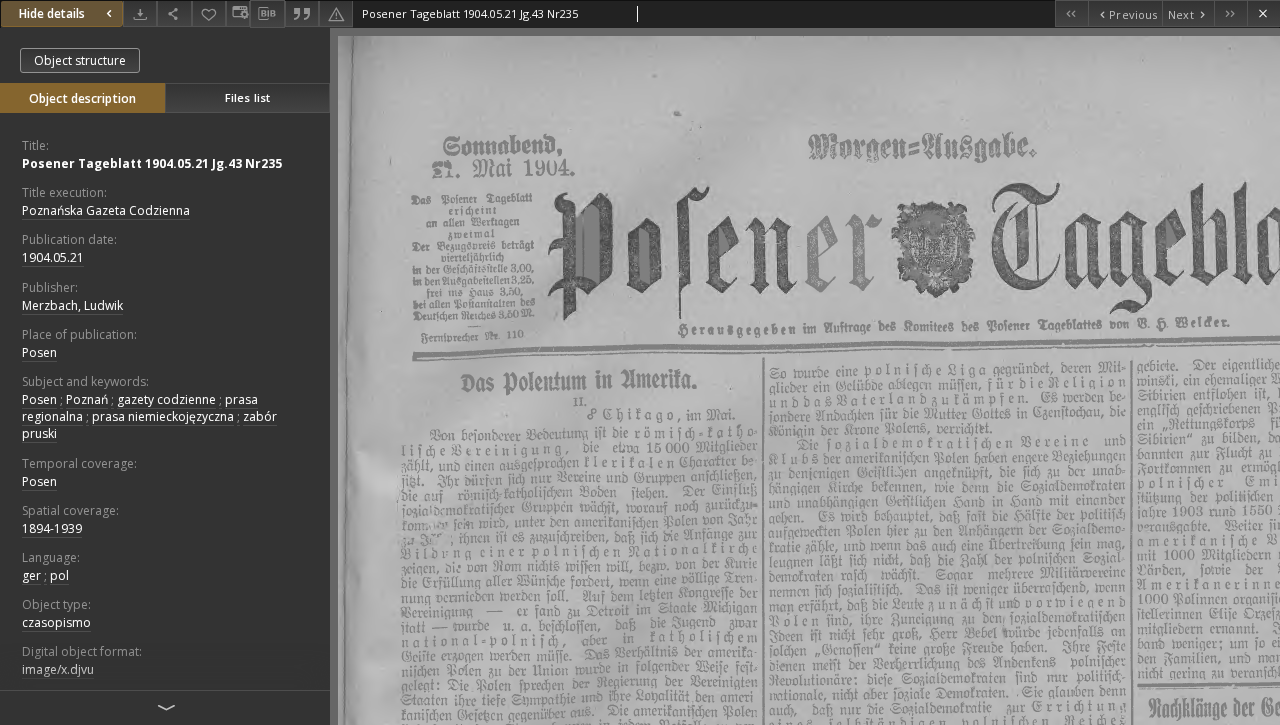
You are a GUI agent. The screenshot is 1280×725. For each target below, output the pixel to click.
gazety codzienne (166, 399)
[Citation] (302, 13)
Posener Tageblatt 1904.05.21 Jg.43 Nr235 (152, 163)
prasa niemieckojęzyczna (163, 416)
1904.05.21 (53, 257)
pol (59, 575)
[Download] (140, 13)
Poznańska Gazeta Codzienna (106, 210)
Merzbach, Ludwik (72, 305)
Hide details (52, 13)
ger (31, 575)
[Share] (174, 13)
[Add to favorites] (209, 13)
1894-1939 (52, 528)
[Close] (1263, 13)
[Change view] (238, 13)
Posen (39, 352)
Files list (247, 97)
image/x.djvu (58, 669)
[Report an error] (336, 13)
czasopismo (56, 622)
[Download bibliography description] (267, 14)
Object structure (80, 60)
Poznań (87, 399)
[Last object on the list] (1230, 13)
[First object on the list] (1071, 13)
